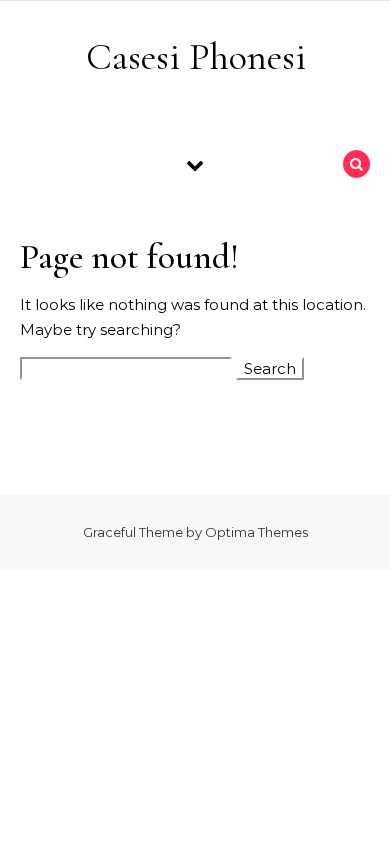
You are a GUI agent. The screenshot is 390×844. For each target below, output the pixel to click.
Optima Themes (256, 532)
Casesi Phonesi (196, 57)
